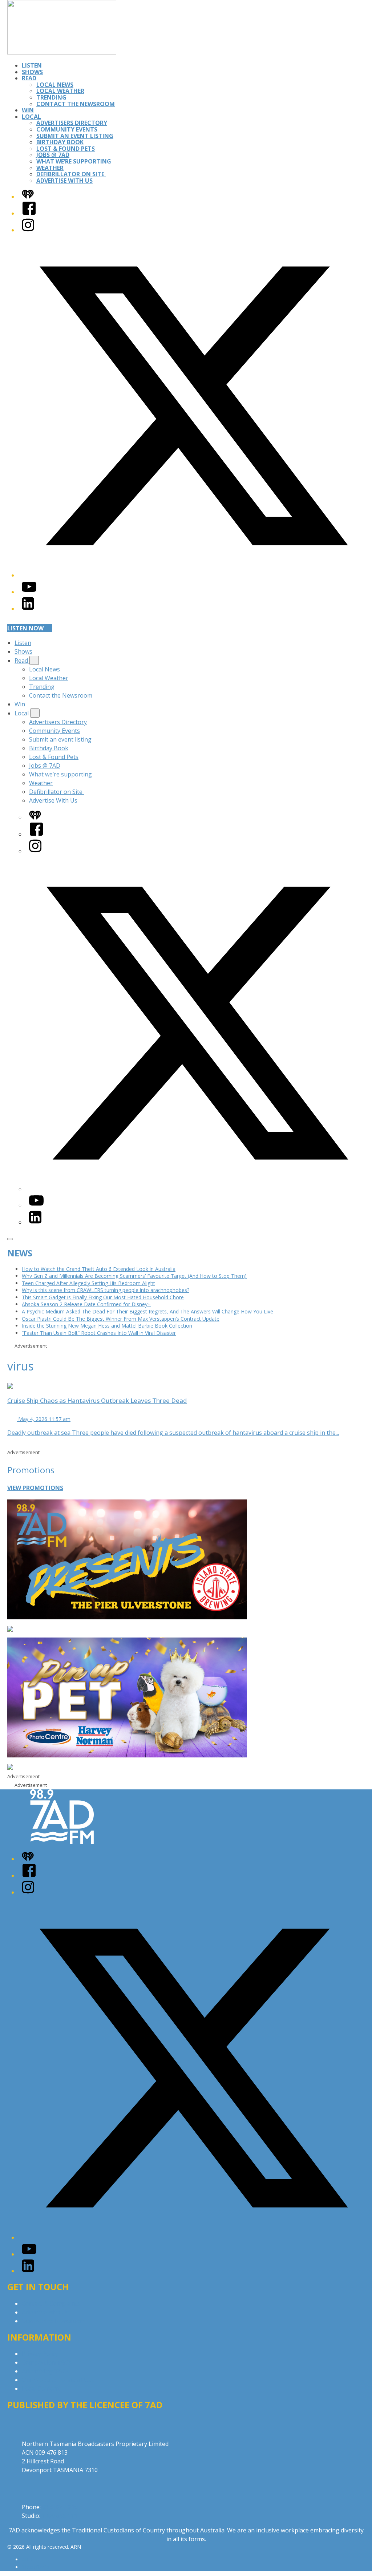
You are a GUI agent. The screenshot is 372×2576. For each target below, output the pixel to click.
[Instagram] (28, 230)
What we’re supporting (74, 161)
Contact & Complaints (51, 2304)
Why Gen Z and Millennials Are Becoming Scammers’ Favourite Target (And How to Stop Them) (134, 1276)
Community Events (67, 129)
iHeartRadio (36, 2567)
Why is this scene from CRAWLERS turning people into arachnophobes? (106, 1290)
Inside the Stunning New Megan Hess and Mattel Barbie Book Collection (107, 1326)
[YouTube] (29, 592)
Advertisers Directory (72, 123)
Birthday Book (60, 142)
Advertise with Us (45, 2312)
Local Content (41, 2389)
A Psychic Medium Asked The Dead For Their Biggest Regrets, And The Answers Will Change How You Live (147, 1311)
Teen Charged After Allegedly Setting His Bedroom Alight (88, 1283)
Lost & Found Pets (66, 149)
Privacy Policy (40, 2354)
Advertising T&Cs (45, 2371)
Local (31, 117)
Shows (32, 72)
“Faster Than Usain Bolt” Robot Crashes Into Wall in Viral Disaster (99, 1333)
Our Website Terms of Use (58, 2380)
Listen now (25, 628)
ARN (27, 2559)
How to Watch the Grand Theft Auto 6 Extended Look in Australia (99, 1269)
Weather (50, 168)
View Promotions (35, 1488)
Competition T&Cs (47, 2362)
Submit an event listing (75, 136)
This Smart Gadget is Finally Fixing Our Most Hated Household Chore (103, 1297)
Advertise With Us (64, 181)
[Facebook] (29, 213)
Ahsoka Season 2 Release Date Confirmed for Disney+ (86, 1304)
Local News (55, 85)
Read (29, 78)
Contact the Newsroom (76, 104)
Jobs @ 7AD (53, 155)
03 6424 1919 (60, 2507)
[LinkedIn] (28, 609)
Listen (32, 65)
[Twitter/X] (193, 575)
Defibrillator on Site (71, 174)
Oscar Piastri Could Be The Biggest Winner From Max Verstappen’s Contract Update (121, 1319)
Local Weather (60, 91)
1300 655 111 (60, 2516)
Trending (51, 97)
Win (28, 110)
